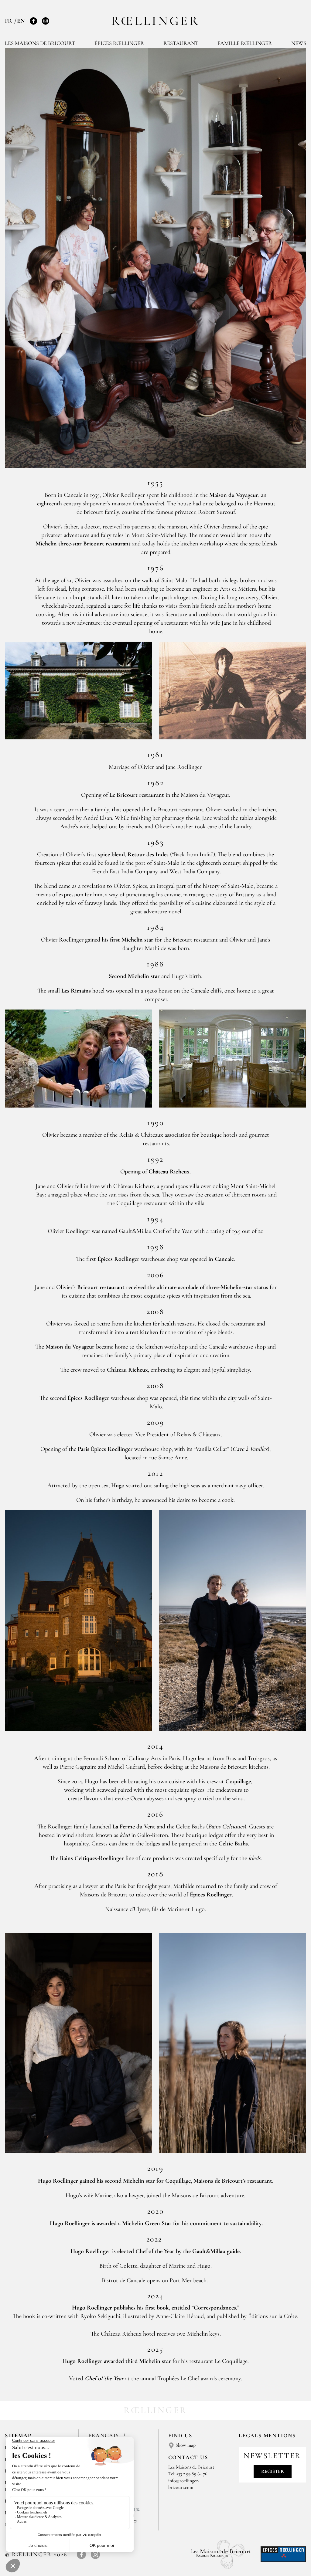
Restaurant (181, 43)
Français (105, 2435)
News (299, 43)
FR (9, 21)
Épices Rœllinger (119, 43)
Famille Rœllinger (245, 43)
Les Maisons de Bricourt (40, 43)
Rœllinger (155, 21)
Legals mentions (267, 2435)
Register (273, 2471)
